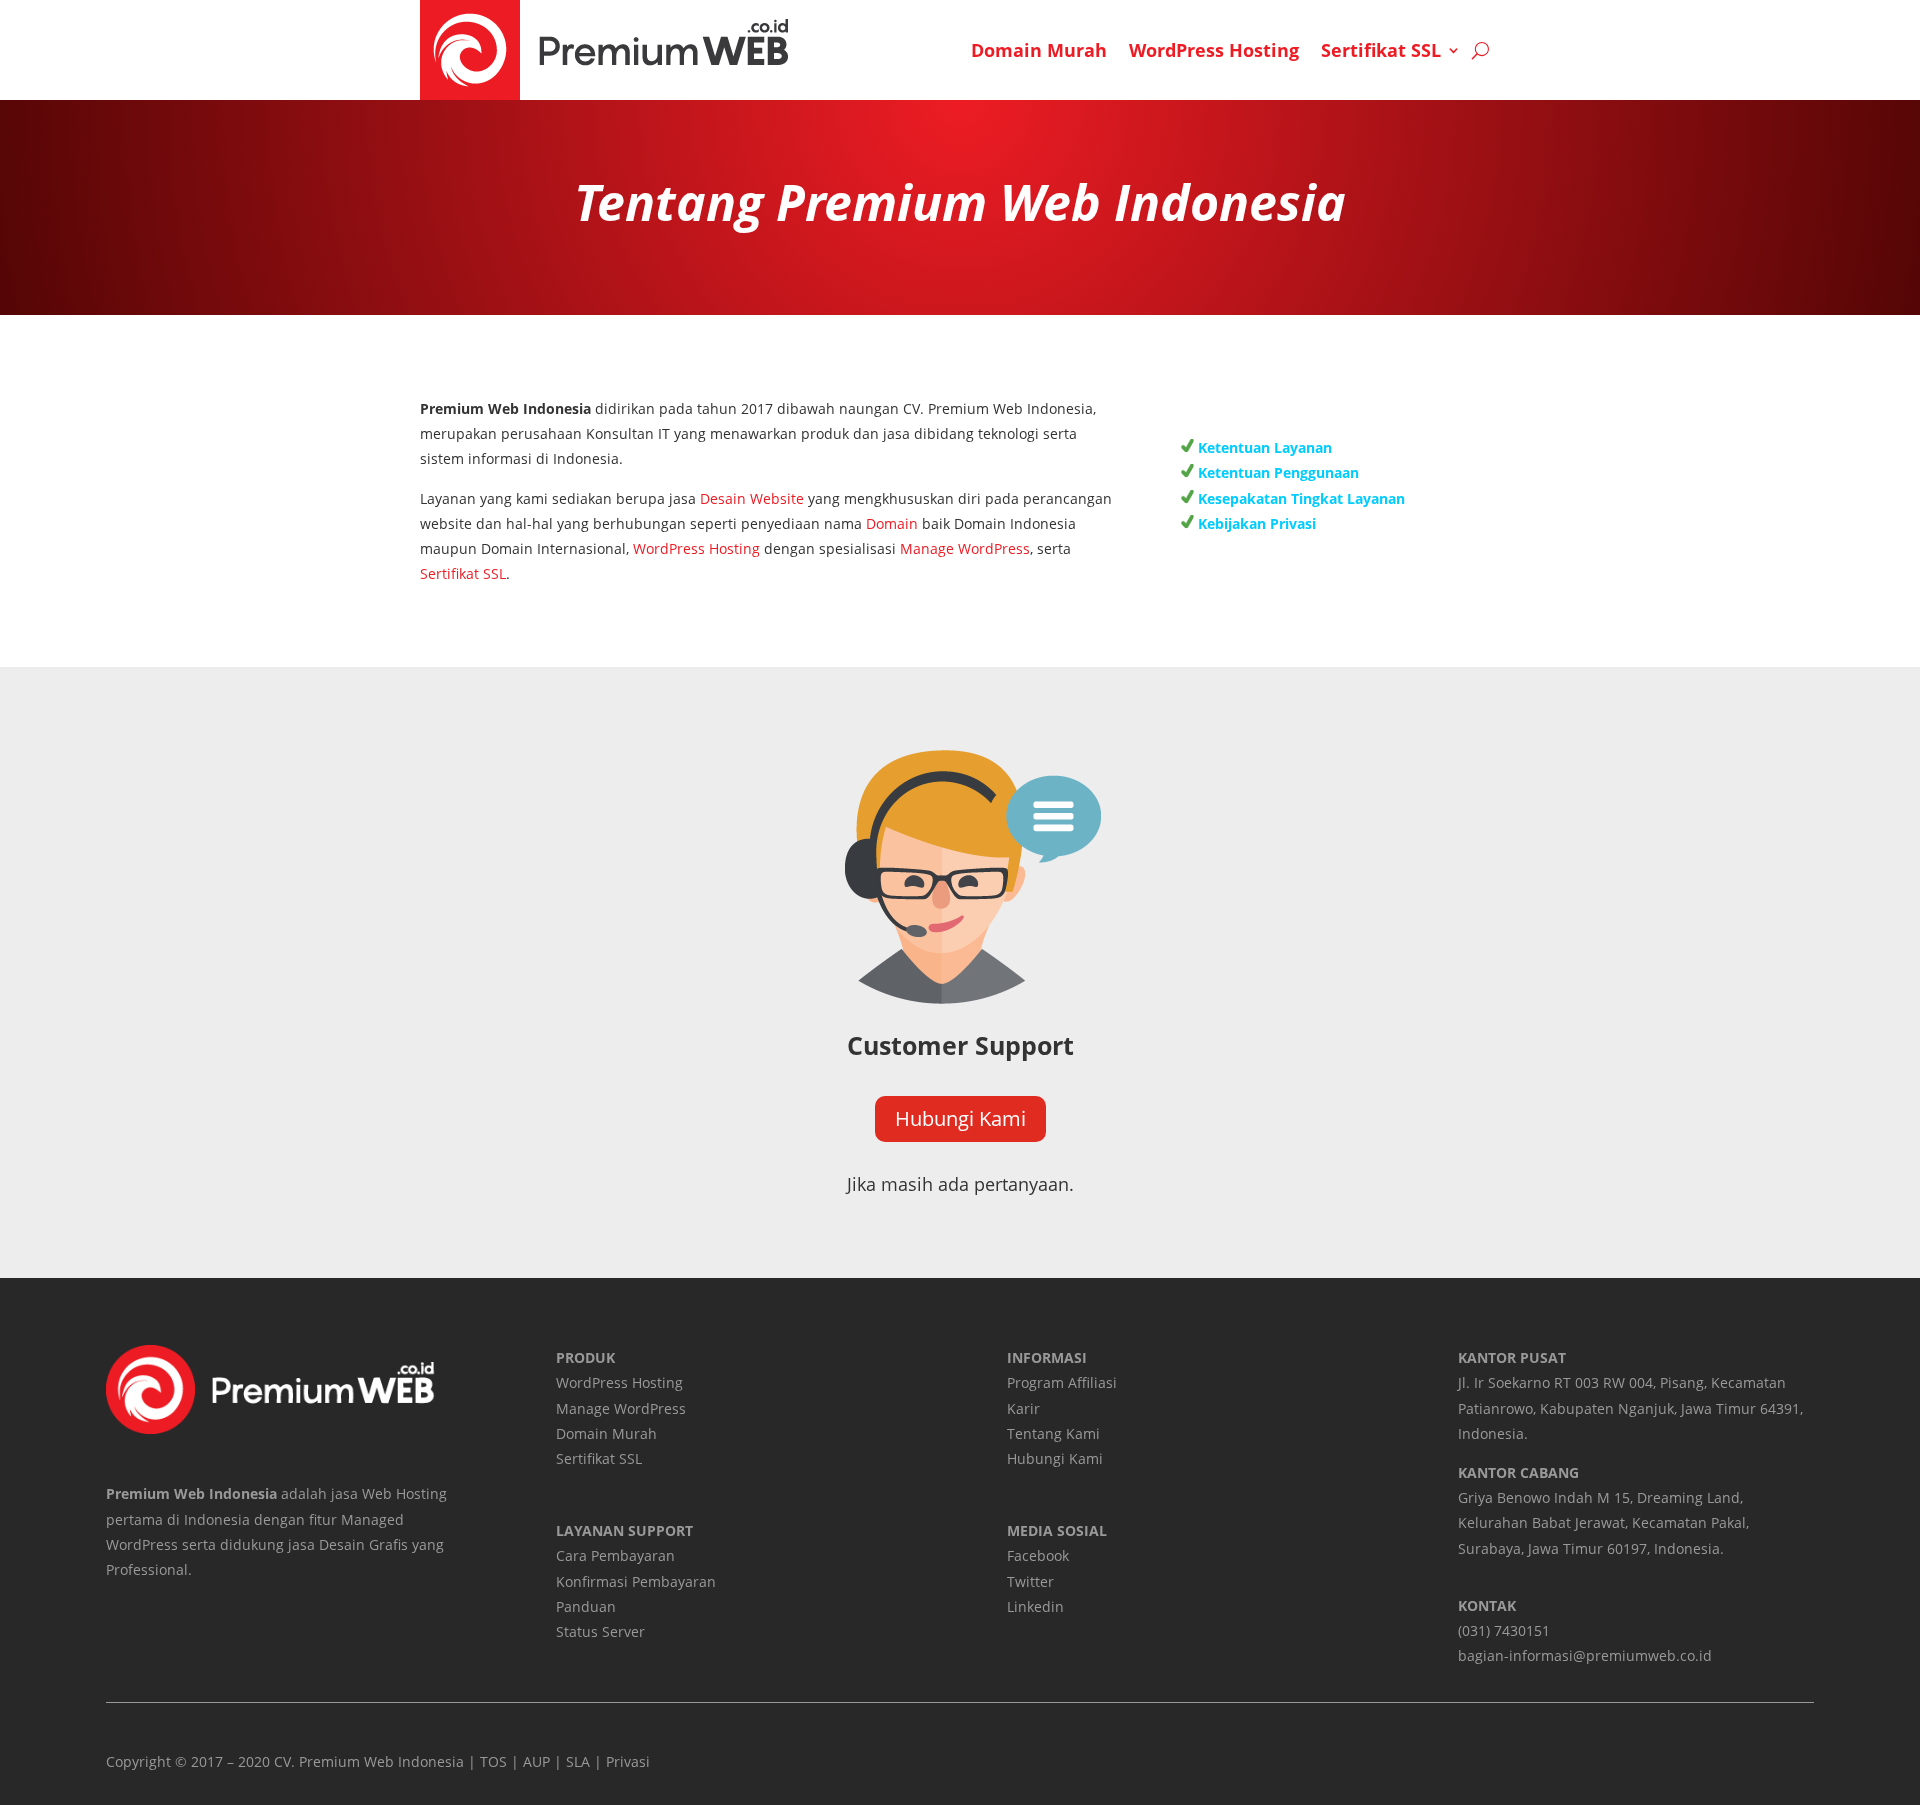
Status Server (600, 1631)
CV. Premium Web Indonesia (369, 1761)
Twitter (1030, 1581)
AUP (536, 1761)
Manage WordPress (965, 548)
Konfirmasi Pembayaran (636, 1581)
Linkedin (1035, 1606)
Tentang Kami (1053, 1433)
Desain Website (752, 498)
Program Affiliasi (1062, 1382)
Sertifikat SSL (1381, 50)
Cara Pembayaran (615, 1555)
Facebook (1038, 1555)
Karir (1023, 1408)
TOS (493, 1761)
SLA (578, 1761)
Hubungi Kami (960, 1118)
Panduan (586, 1606)
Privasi (628, 1761)
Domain (892, 523)
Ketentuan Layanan (1263, 447)
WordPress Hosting (1214, 50)
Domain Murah (1039, 50)
